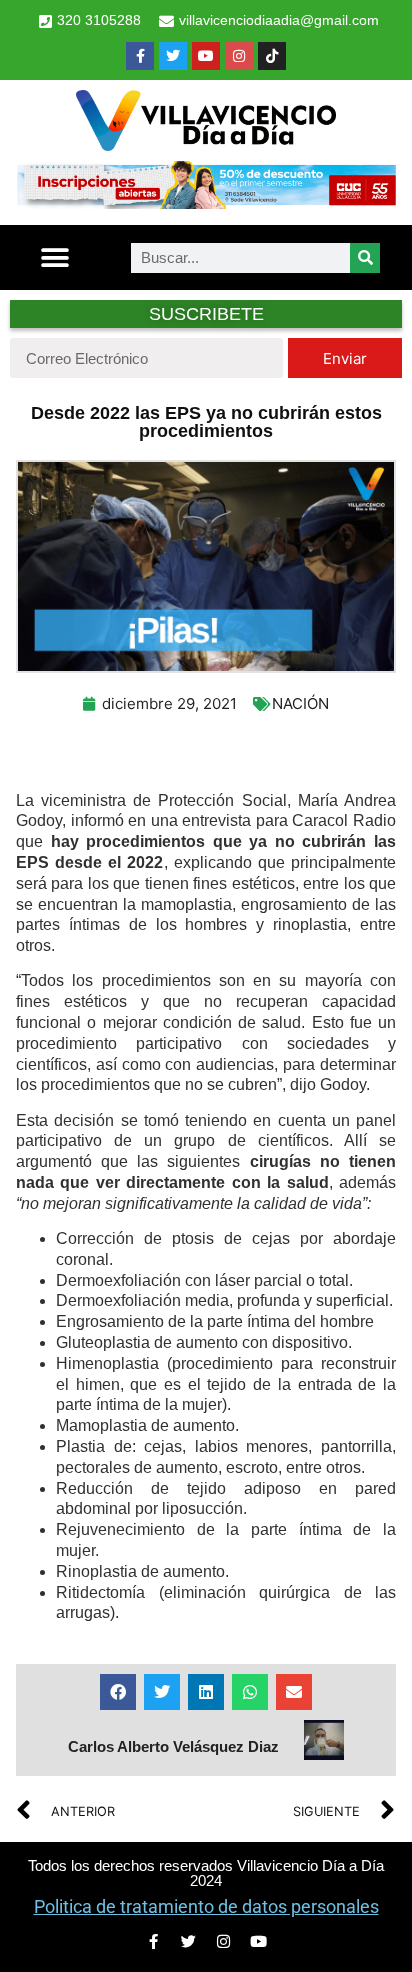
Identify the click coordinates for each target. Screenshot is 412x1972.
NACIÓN (300, 703)
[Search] (365, 258)
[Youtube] (206, 56)
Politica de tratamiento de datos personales (206, 1906)
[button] (54, 257)
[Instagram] (239, 56)
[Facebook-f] (140, 56)
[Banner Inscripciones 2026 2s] (206, 203)
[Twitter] (173, 56)
